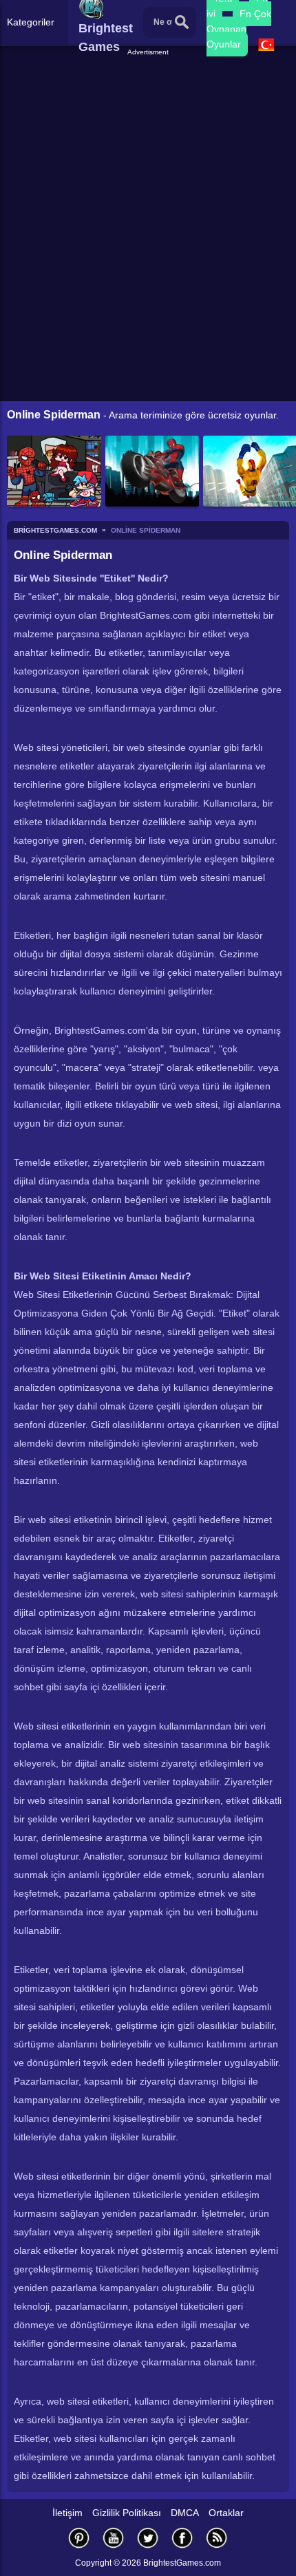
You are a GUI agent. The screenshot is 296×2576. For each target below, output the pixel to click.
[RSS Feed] (217, 2538)
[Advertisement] (150, 75)
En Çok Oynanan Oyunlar (239, 29)
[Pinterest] (79, 2538)
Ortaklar (226, 2513)
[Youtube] (114, 2538)
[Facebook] (182, 2538)
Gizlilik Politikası (127, 2513)
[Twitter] (148, 2538)
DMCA (185, 2513)
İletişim (67, 2513)
